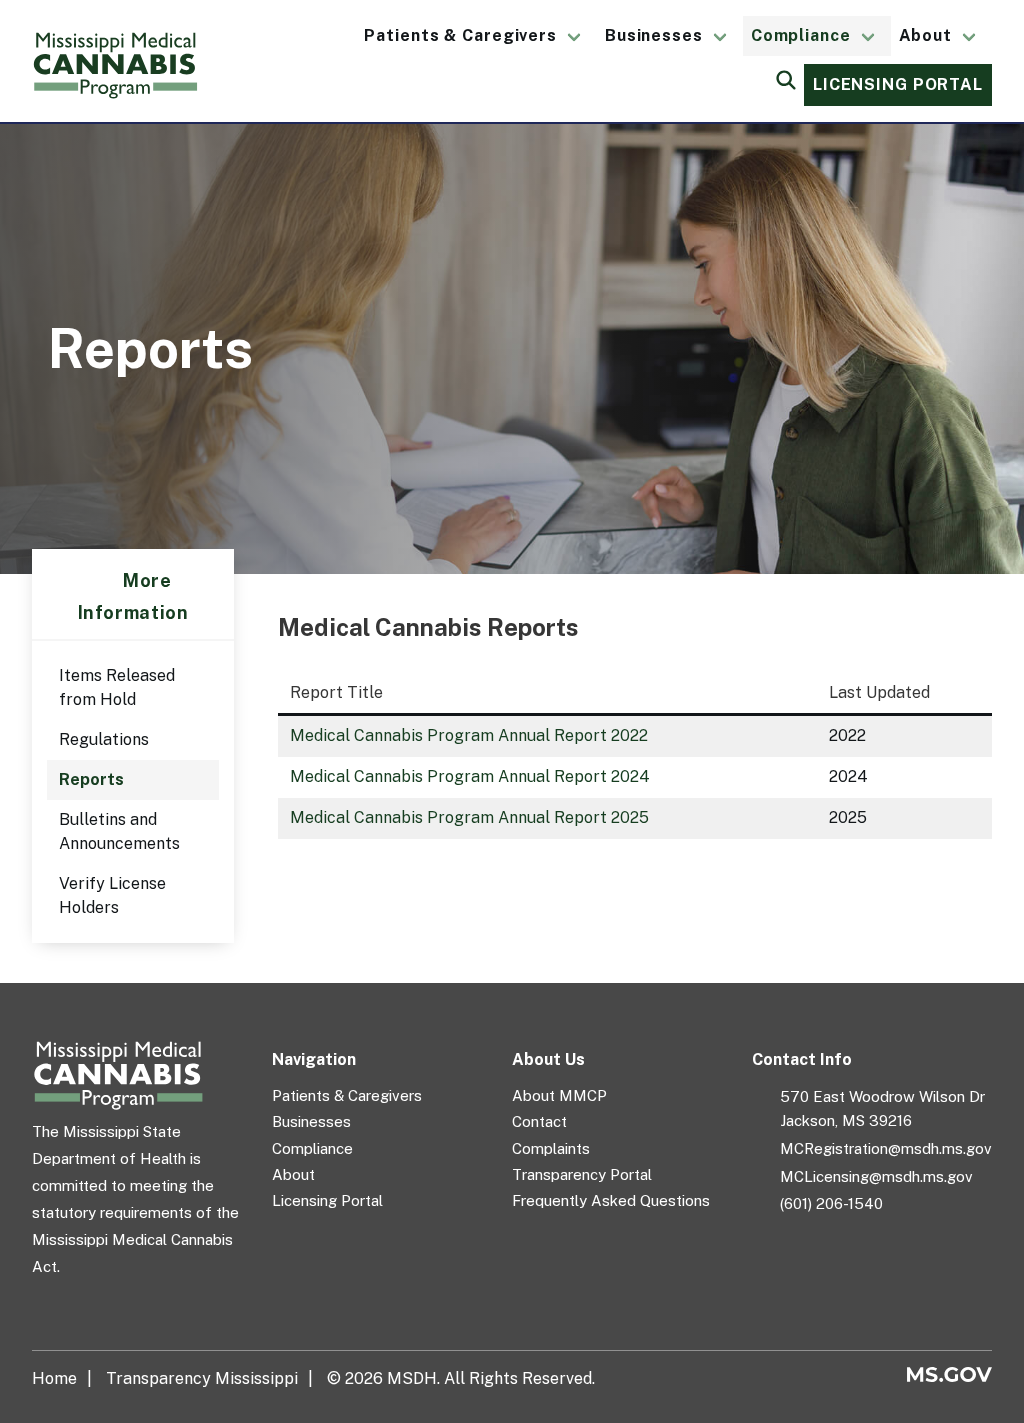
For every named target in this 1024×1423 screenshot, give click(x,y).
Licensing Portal (898, 84)
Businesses (654, 35)
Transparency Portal (582, 1174)
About (925, 35)
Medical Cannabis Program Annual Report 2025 (469, 817)
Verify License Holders (112, 895)
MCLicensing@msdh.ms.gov (876, 1176)
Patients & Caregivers (460, 35)
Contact (539, 1121)
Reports (91, 779)
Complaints (551, 1148)
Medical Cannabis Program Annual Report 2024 (470, 776)
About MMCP (559, 1095)
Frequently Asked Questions (611, 1200)
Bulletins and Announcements (119, 831)
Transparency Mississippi (202, 1378)
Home (54, 1378)
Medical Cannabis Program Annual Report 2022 (469, 735)
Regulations (104, 739)
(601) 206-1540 (831, 1203)
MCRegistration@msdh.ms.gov (886, 1148)
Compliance (801, 35)
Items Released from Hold (117, 687)
